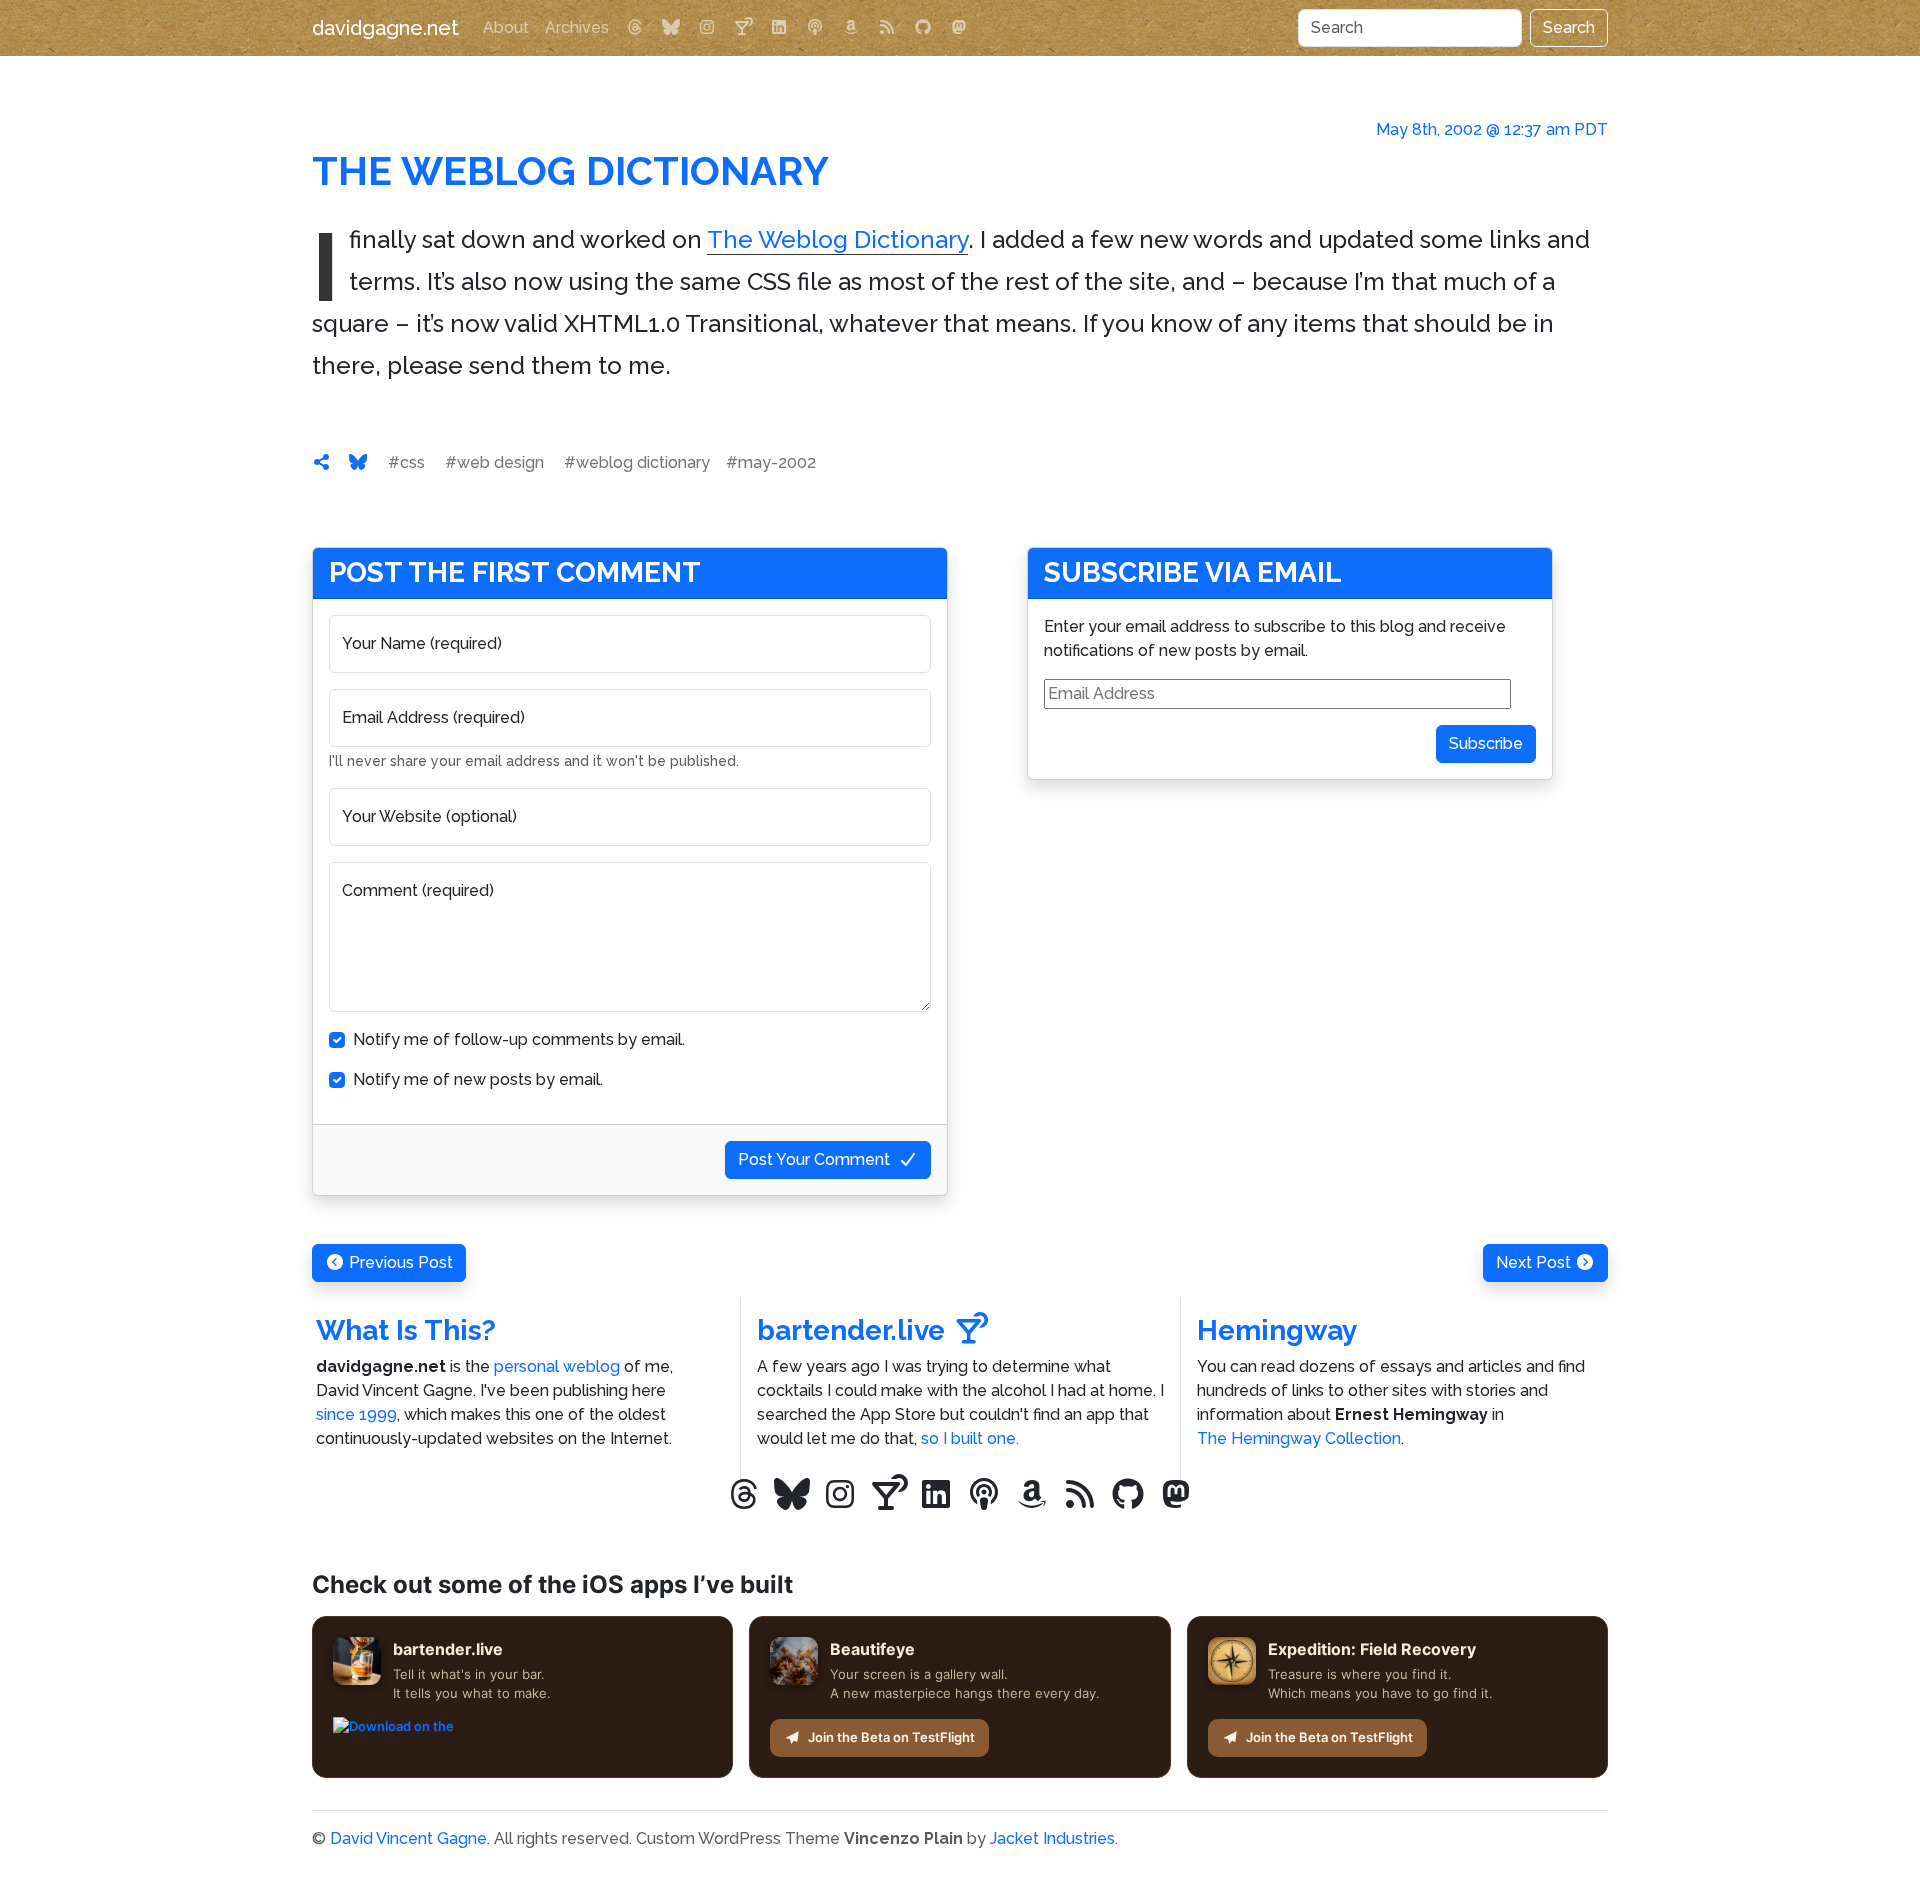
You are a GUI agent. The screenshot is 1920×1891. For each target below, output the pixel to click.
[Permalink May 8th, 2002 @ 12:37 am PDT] (322, 462)
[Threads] (635, 28)
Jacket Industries (1052, 1838)
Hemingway (1277, 1330)
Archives (577, 27)
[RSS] (887, 28)
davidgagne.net (385, 28)
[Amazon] (851, 28)
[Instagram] (707, 28)
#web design (494, 462)
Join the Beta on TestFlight (891, 1737)
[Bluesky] (671, 28)
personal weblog (557, 1366)
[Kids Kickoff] (815, 28)
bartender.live (851, 1330)
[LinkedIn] (779, 28)
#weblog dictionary (637, 462)
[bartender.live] (743, 28)
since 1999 (356, 1414)
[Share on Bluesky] (358, 462)
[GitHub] (923, 28)
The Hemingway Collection (1299, 1438)
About (506, 27)
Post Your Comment (814, 1159)
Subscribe (1486, 743)
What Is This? (406, 1330)
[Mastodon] (959, 28)
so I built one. (970, 1438)
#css (406, 462)
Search (1569, 27)
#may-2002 (771, 462)
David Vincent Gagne (408, 1838)
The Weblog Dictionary (570, 170)
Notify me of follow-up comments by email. (519, 1039)
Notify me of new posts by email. (478, 1079)
